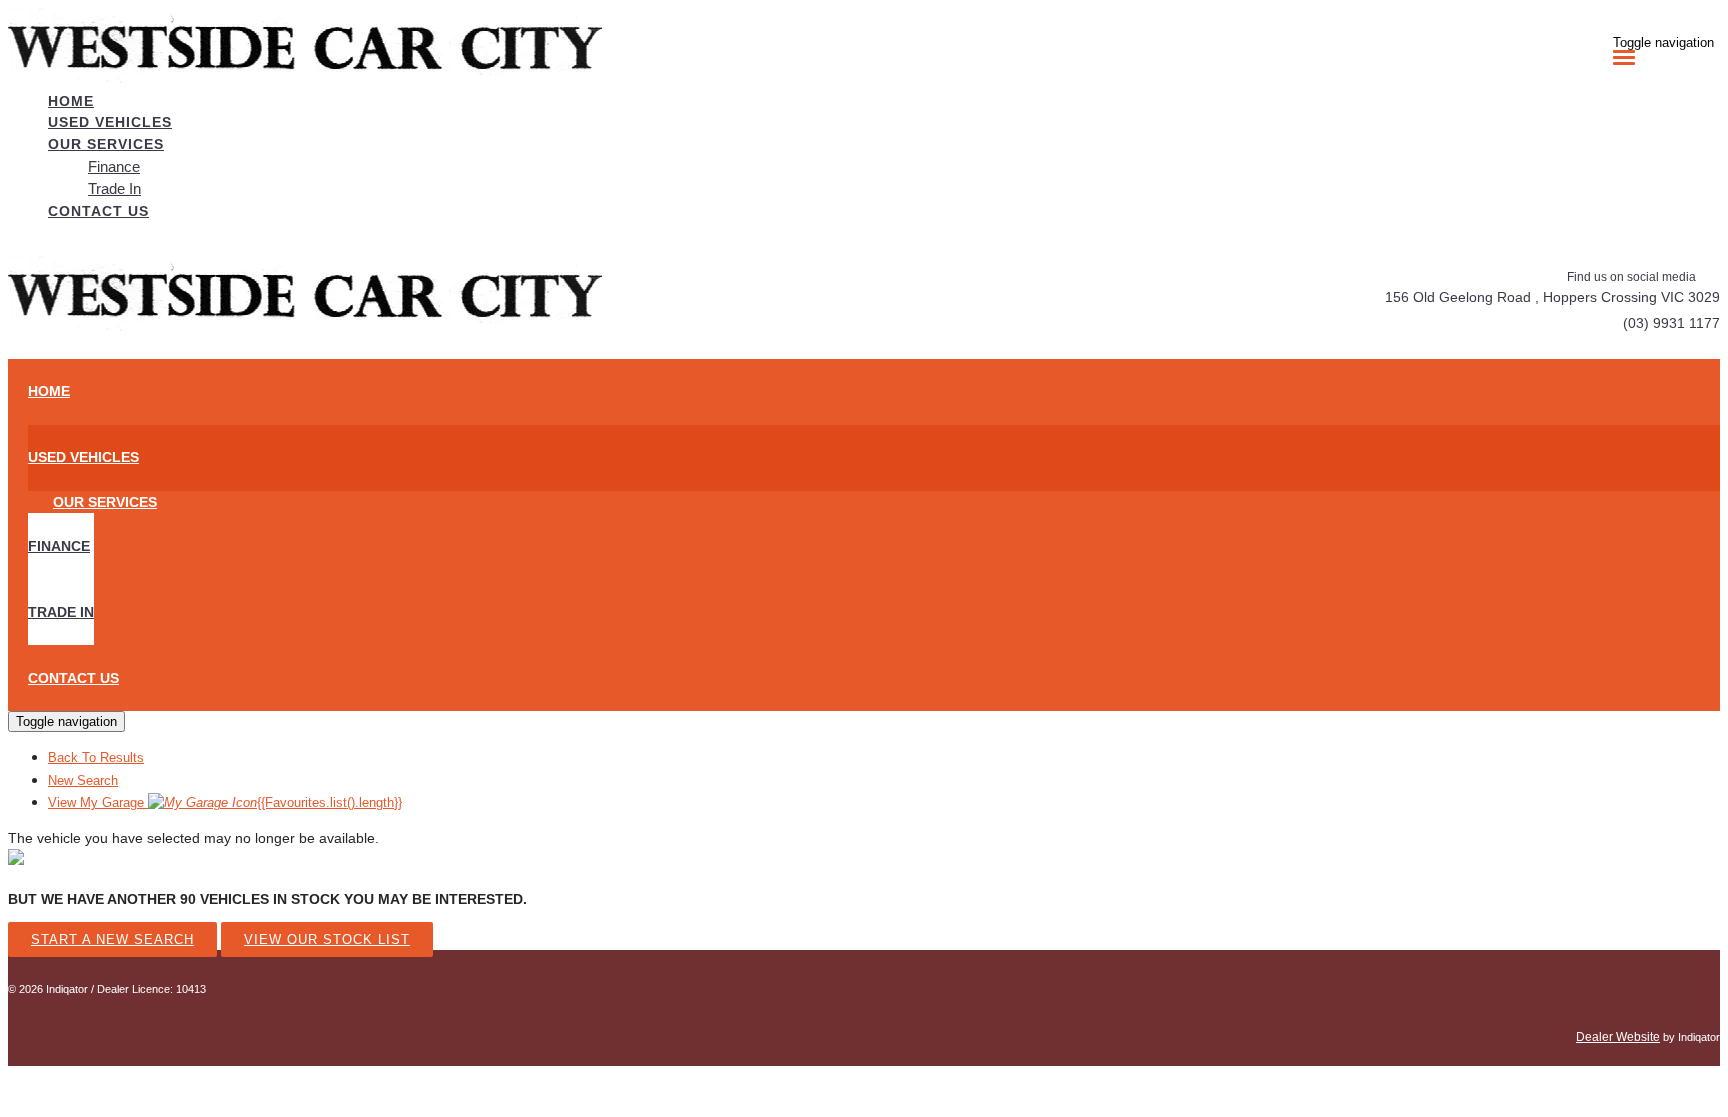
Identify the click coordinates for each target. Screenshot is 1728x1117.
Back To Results (96, 757)
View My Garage (225, 802)
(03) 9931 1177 (1671, 323)
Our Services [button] (106, 144)
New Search (83, 780)
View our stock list (327, 939)
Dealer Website (1618, 1037)
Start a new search (112, 939)
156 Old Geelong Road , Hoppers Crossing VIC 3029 (1552, 297)
